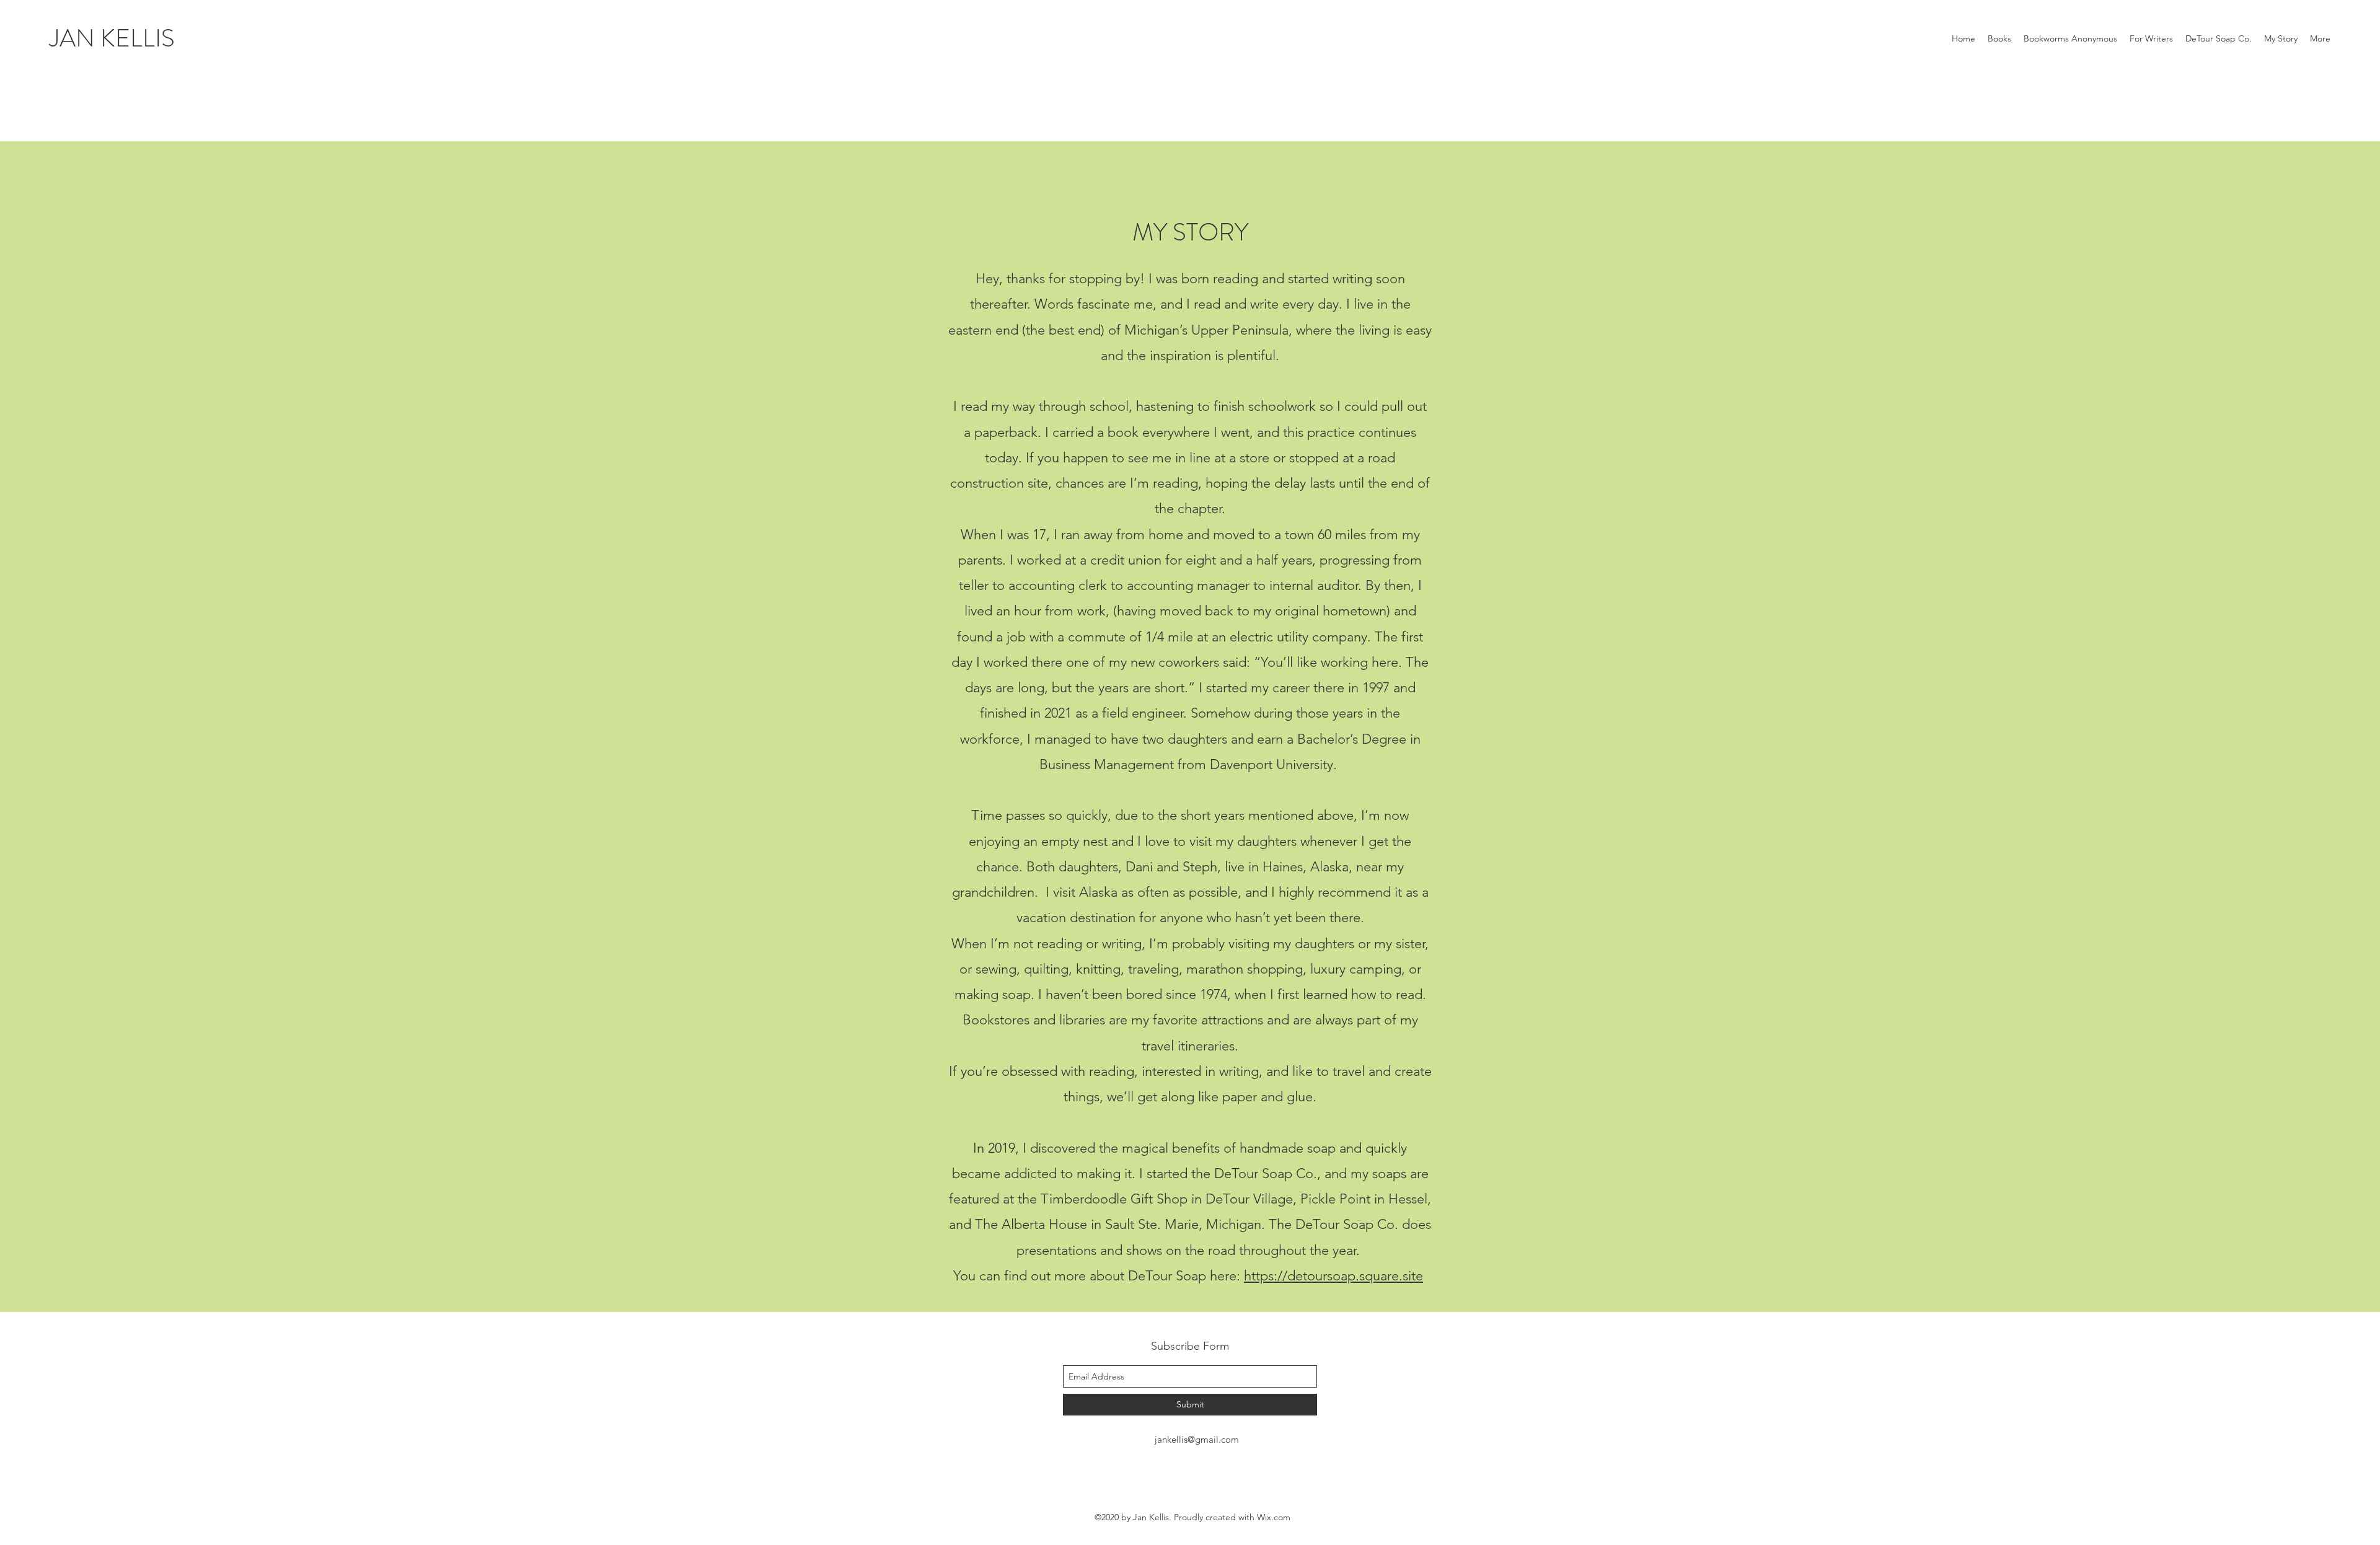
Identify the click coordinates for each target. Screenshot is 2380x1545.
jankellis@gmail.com (1197, 1439)
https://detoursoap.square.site (1333, 1276)
